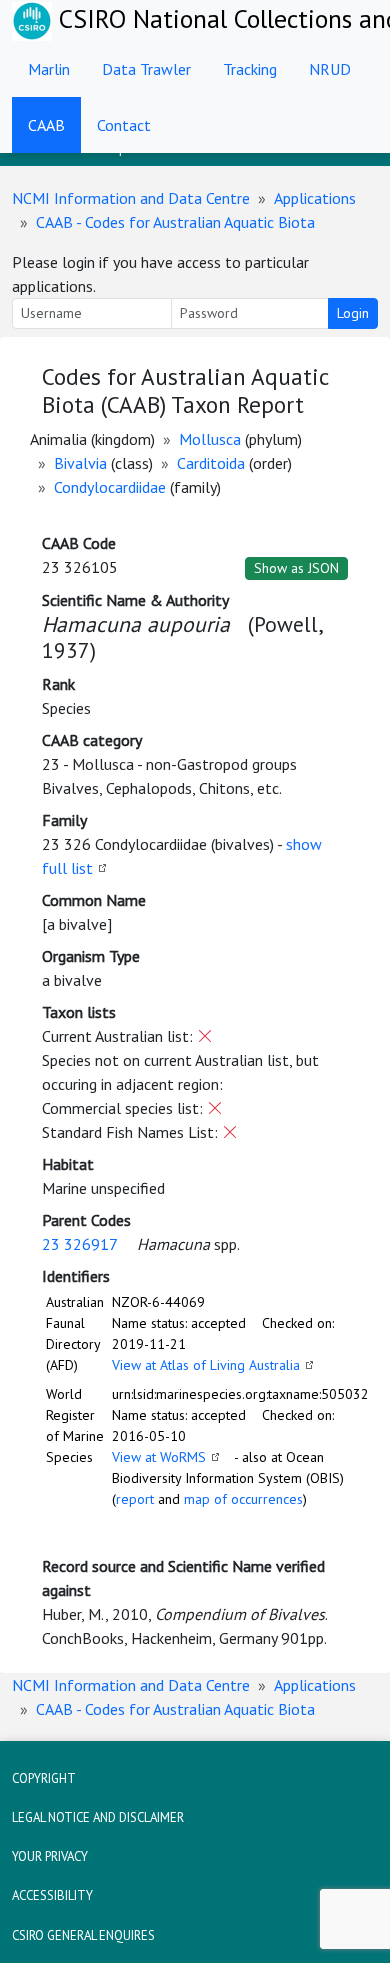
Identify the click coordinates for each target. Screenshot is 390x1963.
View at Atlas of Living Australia (206, 1365)
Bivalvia (80, 463)
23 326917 (79, 1244)
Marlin (49, 69)
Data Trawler (146, 69)
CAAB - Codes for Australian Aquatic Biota (175, 222)
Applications (315, 198)
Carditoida (211, 463)
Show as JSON (296, 568)
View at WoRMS (159, 1457)
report (135, 1499)
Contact (124, 125)
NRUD (330, 69)
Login (353, 313)
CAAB (46, 125)
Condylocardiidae (110, 487)
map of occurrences (243, 1499)
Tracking (250, 69)
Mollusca (210, 439)
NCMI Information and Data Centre (131, 198)
